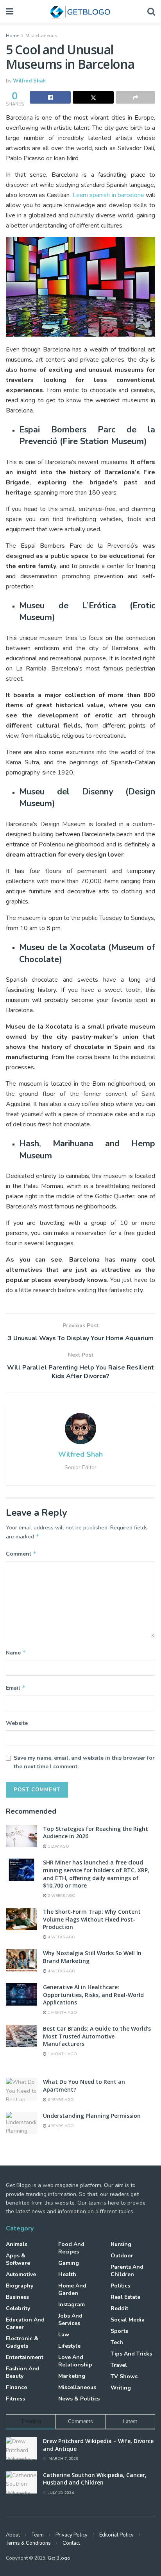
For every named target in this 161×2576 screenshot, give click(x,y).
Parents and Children (127, 2271)
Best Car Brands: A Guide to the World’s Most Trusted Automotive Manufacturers (97, 2036)
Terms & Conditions (28, 2543)
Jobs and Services (70, 2320)
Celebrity (18, 2308)
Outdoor (122, 2256)
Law (64, 2335)
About (13, 2535)
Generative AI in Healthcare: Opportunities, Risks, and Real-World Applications (93, 1995)
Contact (71, 2543)
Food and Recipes (71, 2248)
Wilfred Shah (29, 81)
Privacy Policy (72, 2535)
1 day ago (58, 1846)
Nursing (121, 2244)
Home (13, 36)
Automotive (21, 2274)
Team (38, 2535)
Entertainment (25, 2357)
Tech (117, 2342)
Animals (17, 2244)
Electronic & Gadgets (22, 2342)
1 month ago (62, 2013)
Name (16, 1653)
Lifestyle (69, 2346)
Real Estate (125, 2297)
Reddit (119, 2308)
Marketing (72, 2376)
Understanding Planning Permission (92, 2116)
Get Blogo (59, 2558)
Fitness (15, 2399)
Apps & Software (18, 2259)
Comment (21, 1554)
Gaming (69, 2263)
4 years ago (60, 2126)
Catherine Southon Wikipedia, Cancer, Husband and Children (95, 2479)
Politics (120, 2286)
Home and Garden (72, 2289)
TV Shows (124, 2376)
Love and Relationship (75, 2361)
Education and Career (25, 2323)
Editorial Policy (116, 2535)
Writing (121, 2388)
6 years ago (60, 2100)
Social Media (128, 2320)
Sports (119, 2331)
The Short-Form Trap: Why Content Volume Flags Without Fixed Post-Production (92, 1919)
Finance (16, 2387)
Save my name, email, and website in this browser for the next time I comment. (84, 1762)
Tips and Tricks (131, 2354)
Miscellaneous (41, 36)
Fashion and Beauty (23, 2372)
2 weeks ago (61, 1896)
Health (67, 2274)
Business (17, 2297)
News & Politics (79, 2399)
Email (16, 1688)
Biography (20, 2286)
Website (17, 1723)
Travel (119, 2365)
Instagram (72, 2304)
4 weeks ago (61, 1937)
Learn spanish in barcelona (108, 195)
